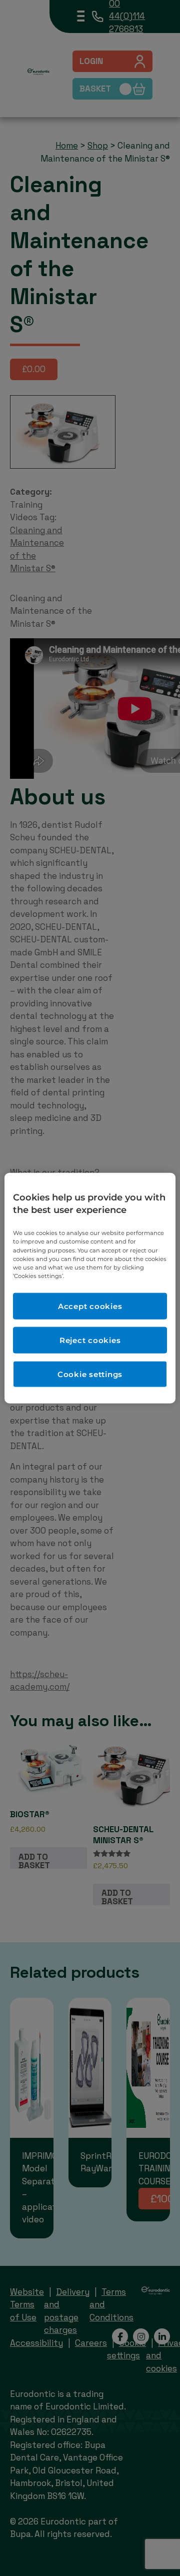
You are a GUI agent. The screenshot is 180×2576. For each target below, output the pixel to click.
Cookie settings (90, 1374)
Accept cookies (90, 1306)
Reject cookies (90, 1340)
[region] (90, 1288)
